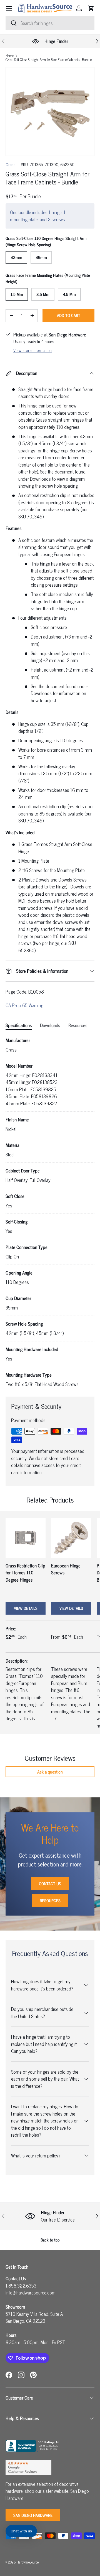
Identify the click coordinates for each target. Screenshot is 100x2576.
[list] (50, 112)
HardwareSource (28, 2562)
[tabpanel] (50, 1212)
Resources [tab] (78, 1025)
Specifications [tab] (19, 1025)
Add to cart (69, 315)
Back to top (50, 2240)
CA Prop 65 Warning (24, 1005)
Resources (50, 1900)
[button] (91, 8)
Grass (11, 164)
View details (26, 1608)
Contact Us (50, 1884)
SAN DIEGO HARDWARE (33, 2515)
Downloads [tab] (50, 1025)
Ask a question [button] (50, 1772)
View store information (32, 350)
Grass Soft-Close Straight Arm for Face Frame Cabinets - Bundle (49, 60)
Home (10, 56)
